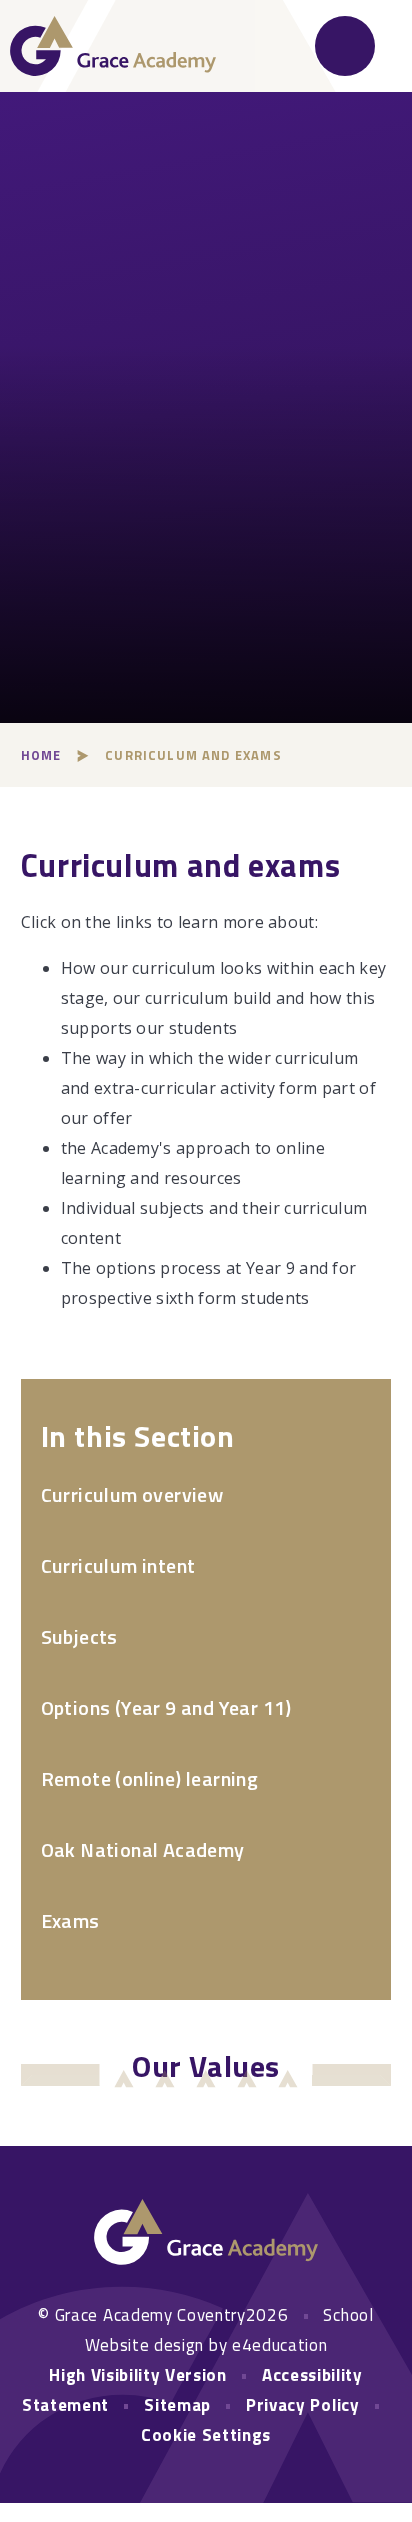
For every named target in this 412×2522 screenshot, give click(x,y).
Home (41, 755)
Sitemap (177, 2405)
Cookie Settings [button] (206, 2435)
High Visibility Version (138, 2375)
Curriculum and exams (193, 755)
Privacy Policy (303, 2405)
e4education (279, 2345)
